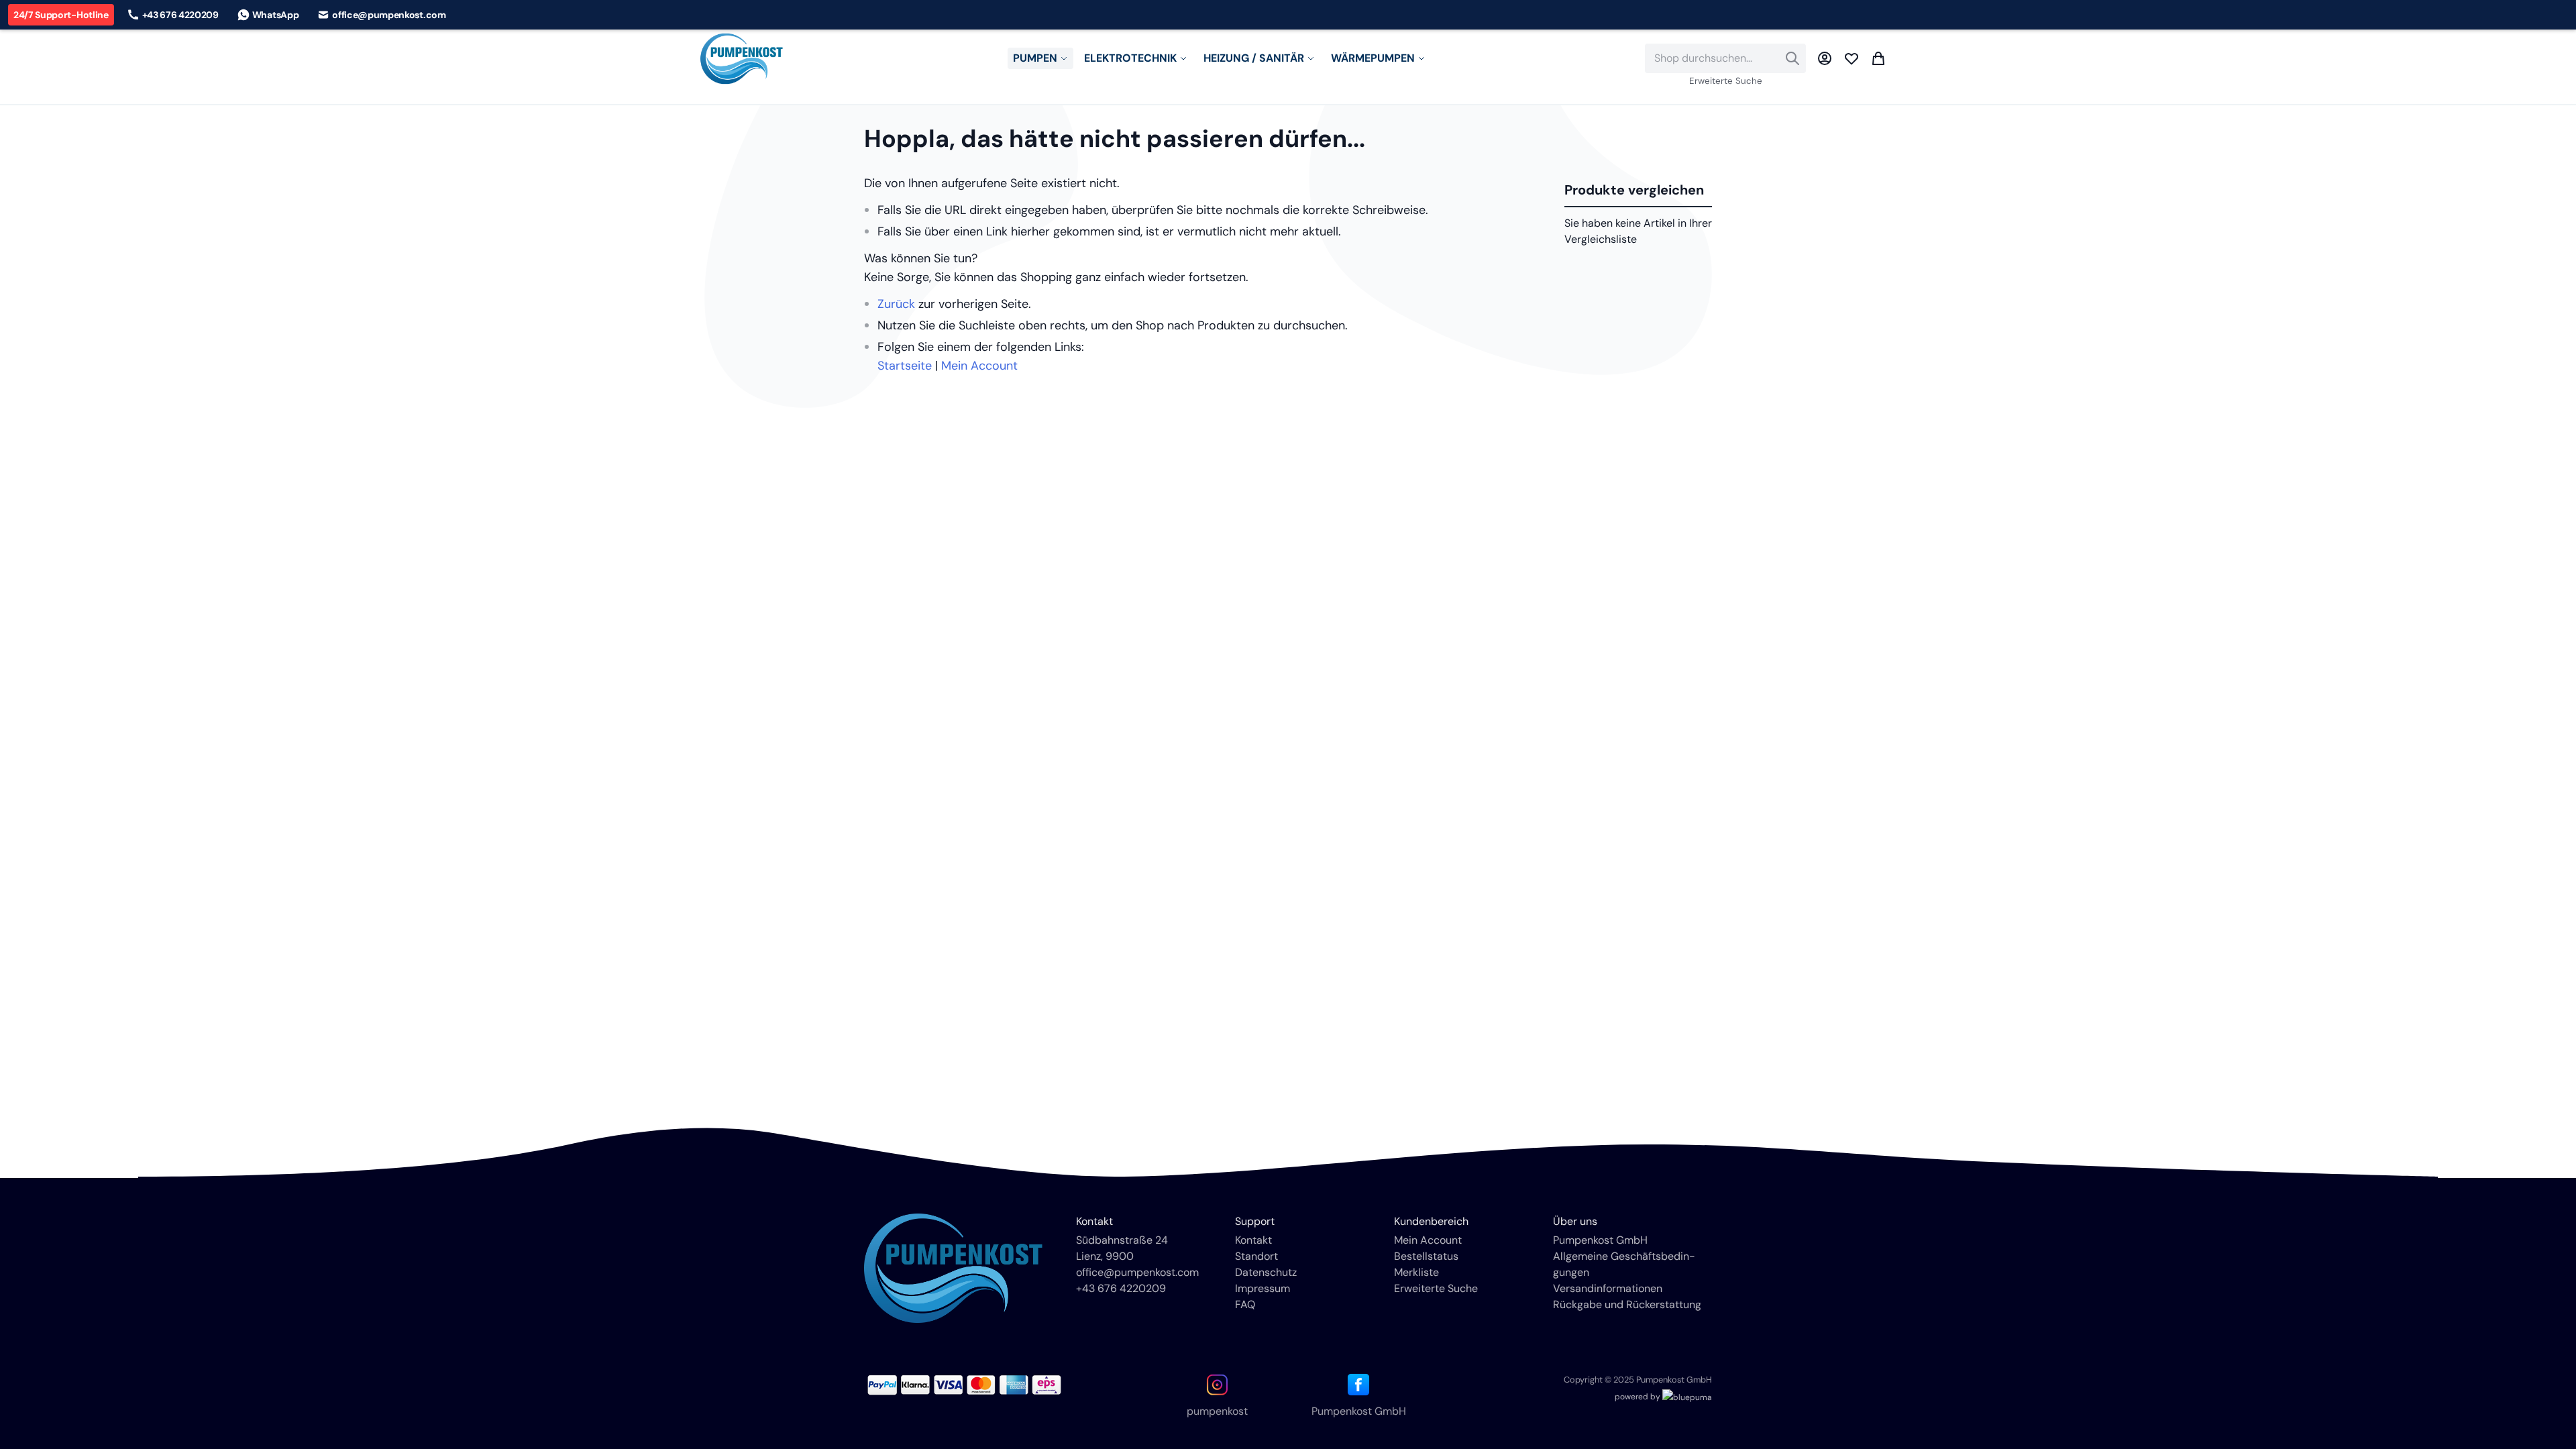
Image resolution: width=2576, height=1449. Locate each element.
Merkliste (1416, 1272)
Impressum (1263, 1288)
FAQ (1245, 1304)
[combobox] (1725, 58)
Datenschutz (1266, 1272)
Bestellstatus (1426, 1256)
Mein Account (979, 366)
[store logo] (742, 59)
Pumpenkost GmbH (1600, 1240)
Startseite (905, 366)
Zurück (896, 304)
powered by (1639, 1397)
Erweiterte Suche (1726, 81)
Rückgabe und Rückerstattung (1627, 1304)
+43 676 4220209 (1121, 1288)
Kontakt (1253, 1240)
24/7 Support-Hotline (61, 15)
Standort (1256, 1256)
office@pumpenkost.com (1137, 1272)
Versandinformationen (1608, 1288)
